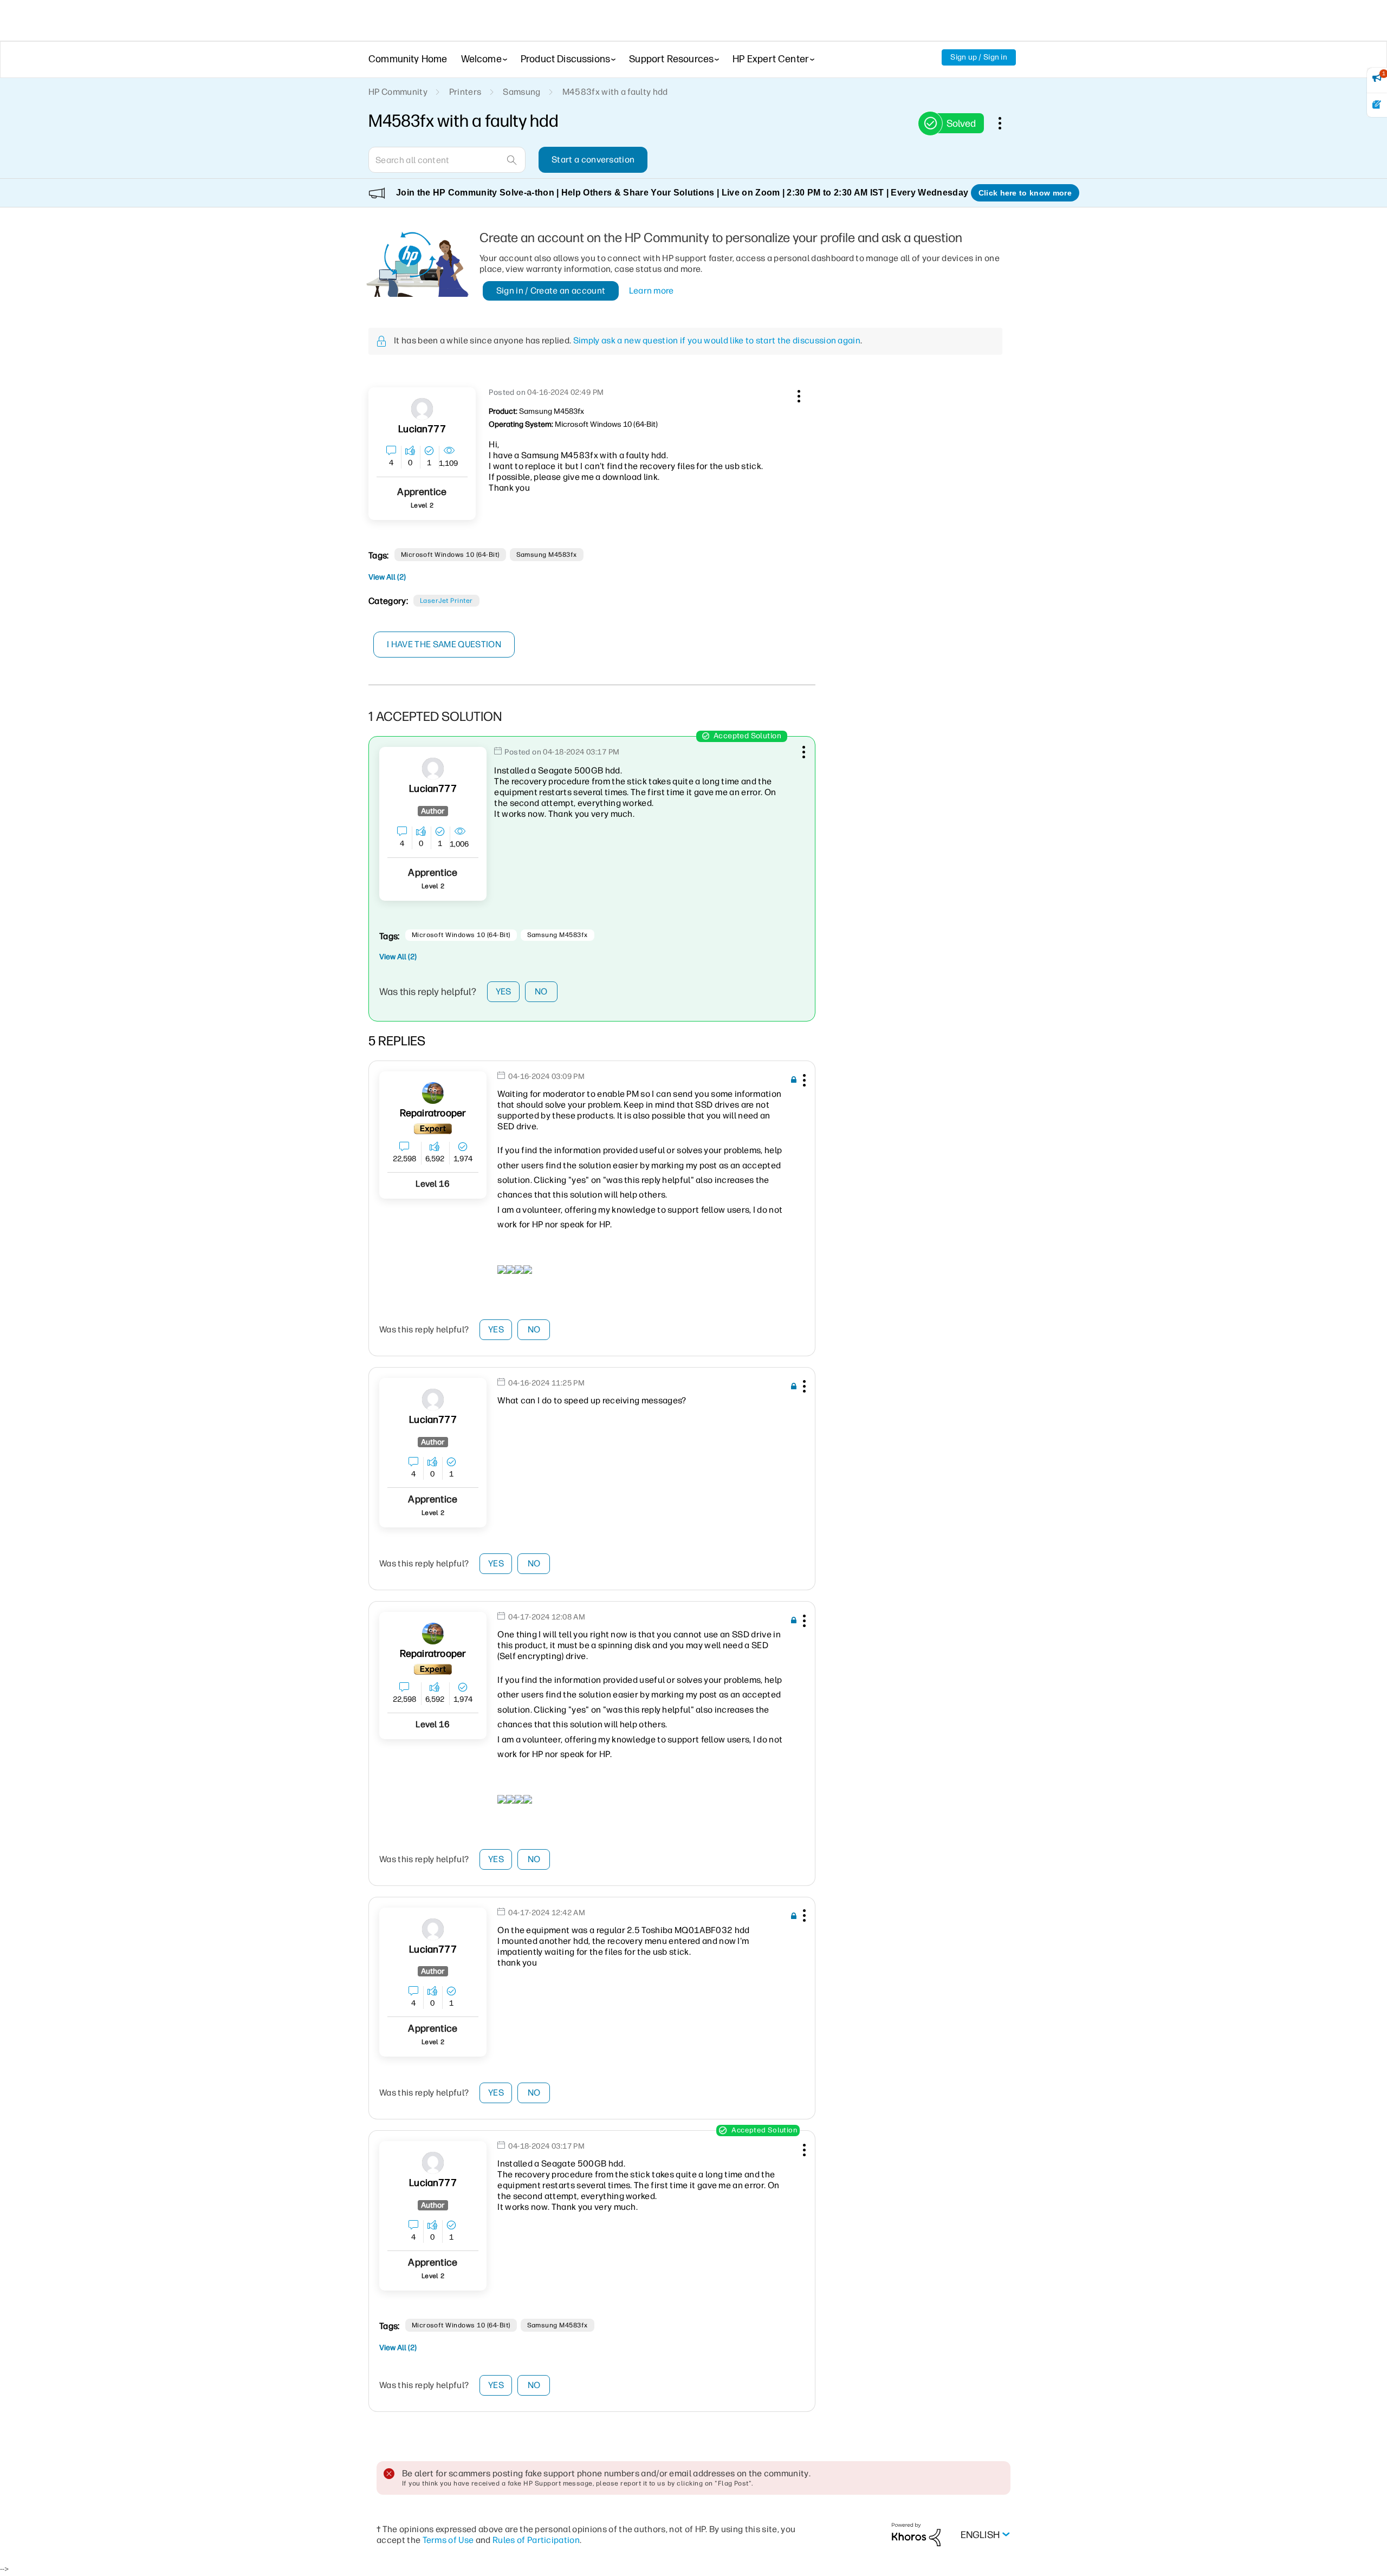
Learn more (652, 291)
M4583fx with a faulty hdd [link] (615, 92)
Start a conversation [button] (593, 160)
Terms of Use (448, 2540)
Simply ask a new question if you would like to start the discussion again (717, 340)
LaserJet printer (446, 601)
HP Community (398, 92)
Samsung (521, 92)
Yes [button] (504, 991)
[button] (798, 394)
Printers (465, 92)
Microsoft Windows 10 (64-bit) (450, 555)
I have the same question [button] (444, 644)
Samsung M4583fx (547, 555)
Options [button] (1006, 123)
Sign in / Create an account (551, 291)
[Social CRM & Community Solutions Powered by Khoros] (916, 2534)
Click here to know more (1025, 193)
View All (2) (387, 577)
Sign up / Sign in (979, 57)
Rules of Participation (536, 2540)
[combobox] (447, 160)
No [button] (541, 991)
